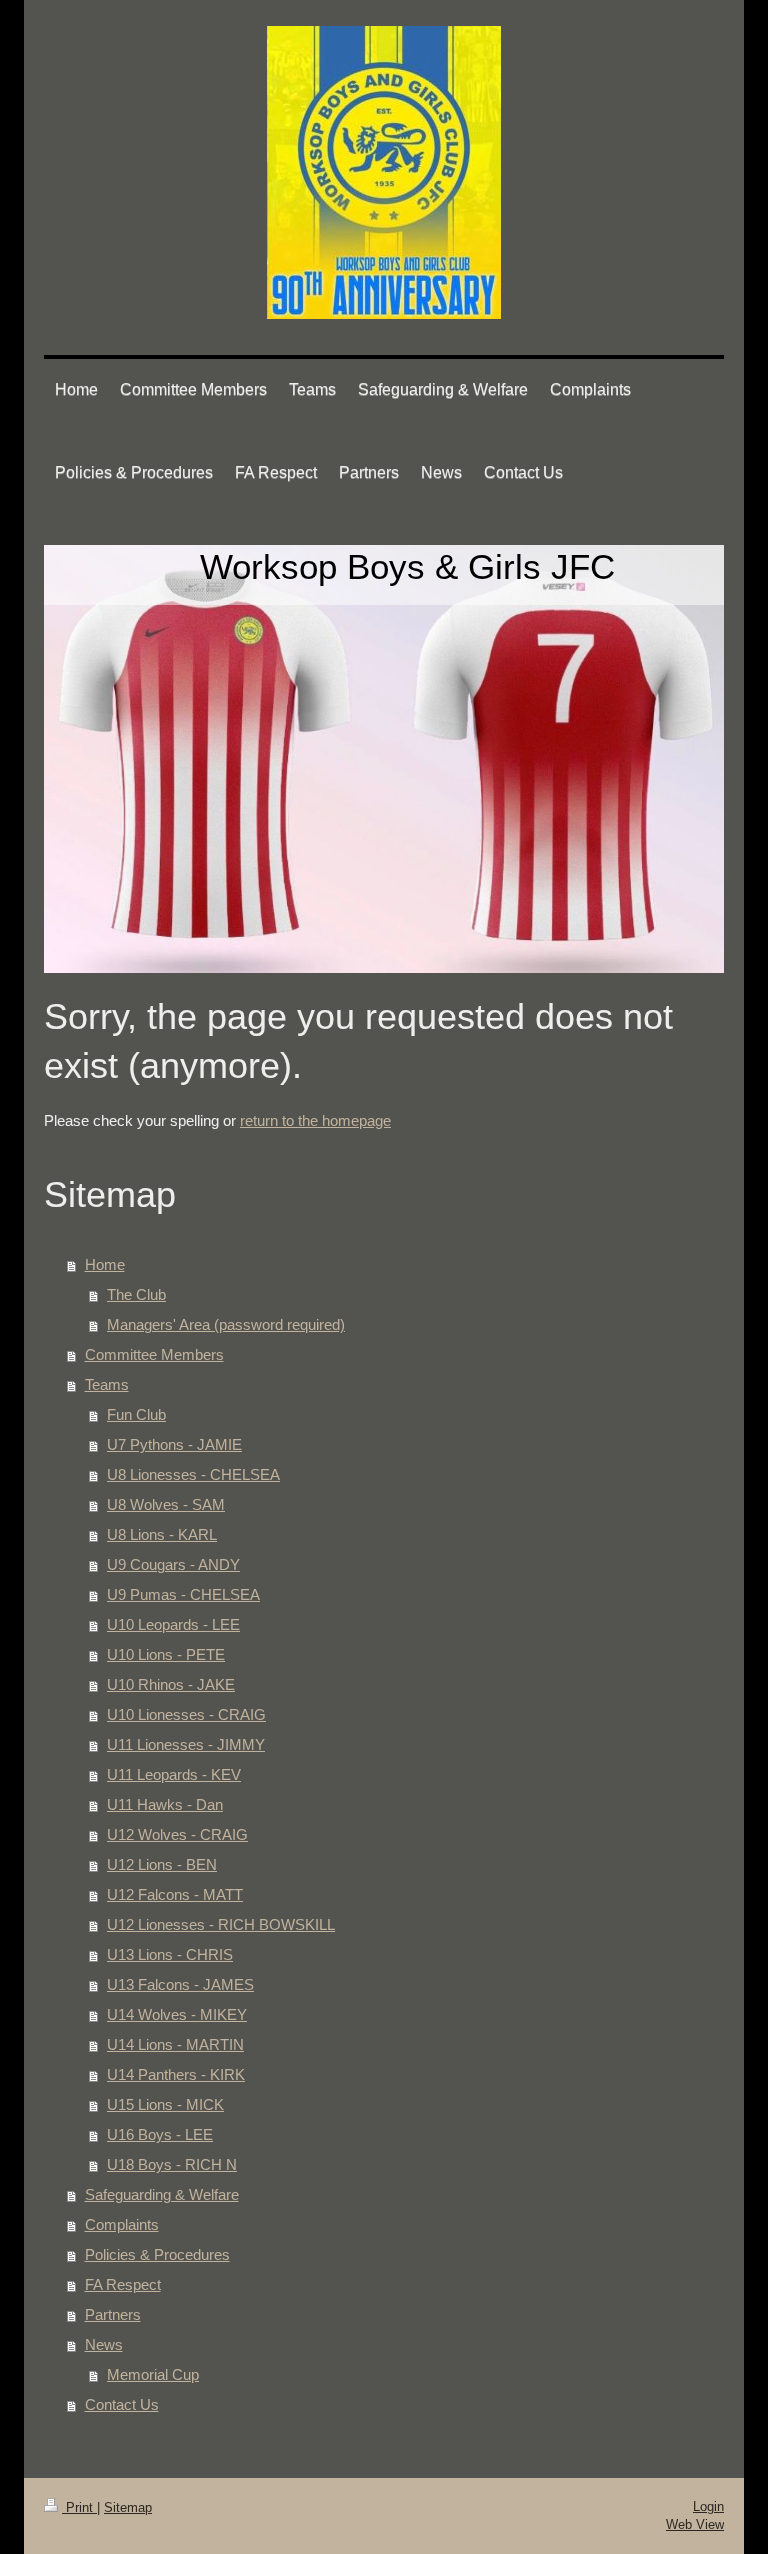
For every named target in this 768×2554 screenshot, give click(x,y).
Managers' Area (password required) (226, 1324)
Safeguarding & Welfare (162, 2194)
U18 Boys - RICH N (172, 2164)
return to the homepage (315, 1120)
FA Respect (123, 2284)
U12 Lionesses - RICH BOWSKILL (221, 1924)
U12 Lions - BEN (162, 1864)
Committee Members (154, 1354)
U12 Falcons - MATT (175, 1894)
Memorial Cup (153, 2374)
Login (708, 2506)
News (104, 2344)
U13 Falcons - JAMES (180, 1984)
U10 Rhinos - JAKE (171, 1684)
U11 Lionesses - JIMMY (186, 1744)
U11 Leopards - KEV (174, 1774)
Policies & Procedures (157, 2254)
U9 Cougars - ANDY (173, 1564)
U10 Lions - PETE (166, 1654)
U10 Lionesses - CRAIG (186, 1714)
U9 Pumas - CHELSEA (183, 1594)
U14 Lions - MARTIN (175, 2044)
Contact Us (122, 2404)
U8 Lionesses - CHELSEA (193, 1474)
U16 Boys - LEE (160, 2134)
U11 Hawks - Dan (165, 1804)
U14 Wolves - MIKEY (177, 2014)
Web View (695, 2524)
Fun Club (136, 1414)
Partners (113, 2314)
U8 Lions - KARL (162, 1534)
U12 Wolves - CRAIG (177, 1834)
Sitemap (128, 2507)
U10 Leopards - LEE (173, 1624)
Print (79, 2507)
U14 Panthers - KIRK (176, 2074)
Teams (107, 1384)
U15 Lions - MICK (165, 2104)
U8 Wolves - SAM (166, 1504)
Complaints (122, 2224)
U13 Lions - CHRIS (170, 1954)
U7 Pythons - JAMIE (174, 1444)
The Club (136, 1294)
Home (105, 1264)
